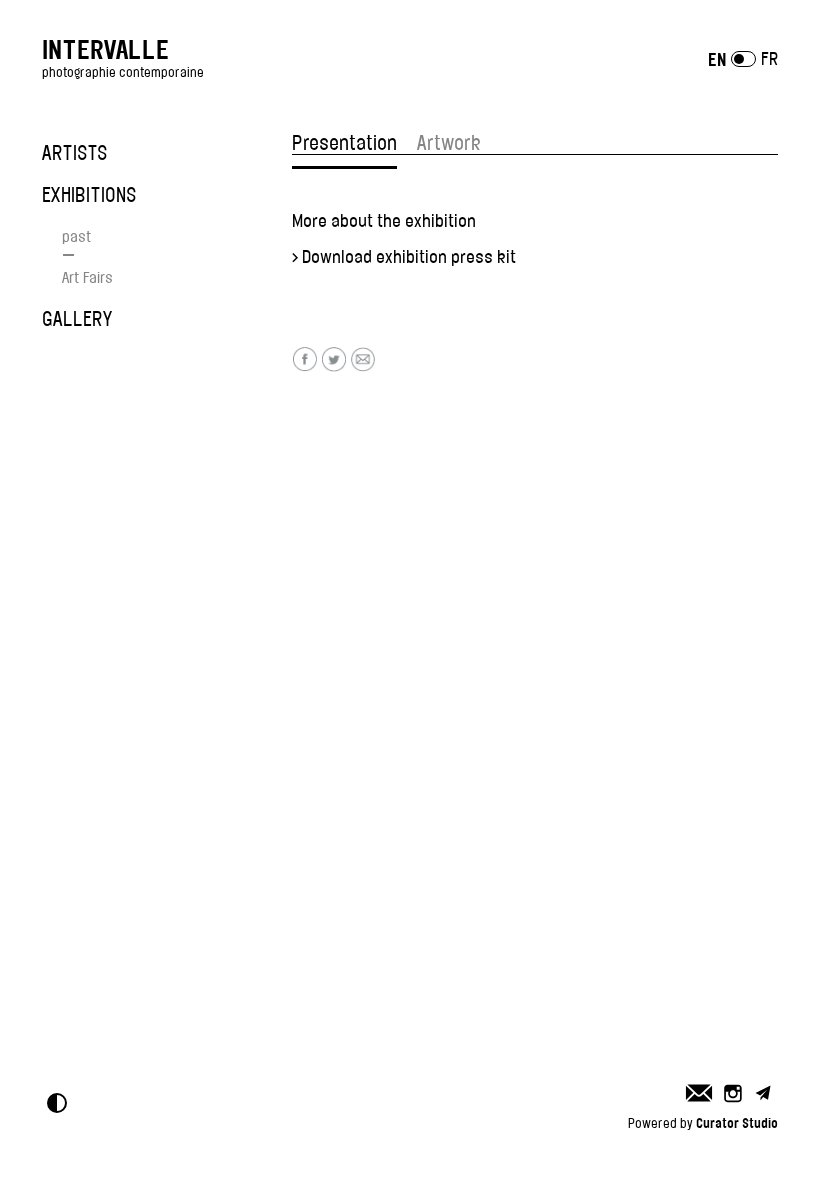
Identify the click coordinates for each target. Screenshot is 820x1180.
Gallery (77, 319)
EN (717, 59)
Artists (75, 153)
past (76, 236)
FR (769, 59)
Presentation (344, 143)
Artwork (449, 143)
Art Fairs (87, 277)
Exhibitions (89, 195)
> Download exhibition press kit (404, 257)
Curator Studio (737, 1123)
